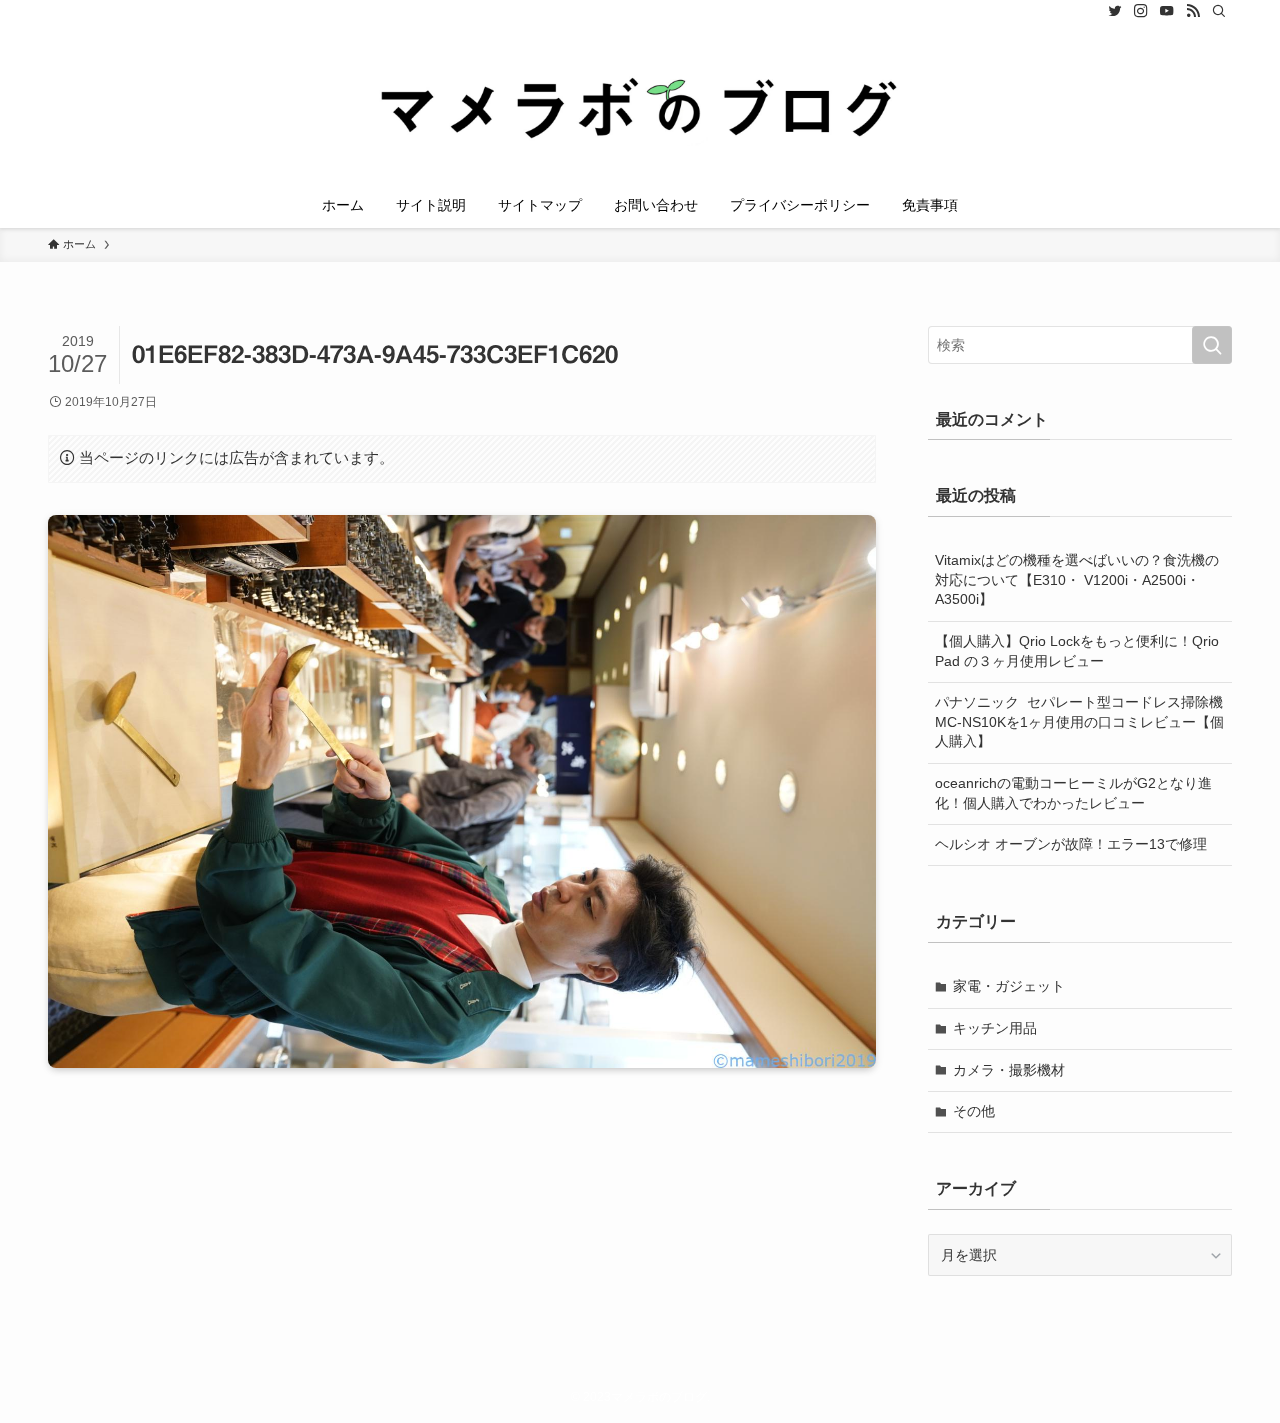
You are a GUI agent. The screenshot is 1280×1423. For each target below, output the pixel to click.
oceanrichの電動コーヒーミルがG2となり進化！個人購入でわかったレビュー (1073, 793)
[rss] (1193, 11)
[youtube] (1167, 11)
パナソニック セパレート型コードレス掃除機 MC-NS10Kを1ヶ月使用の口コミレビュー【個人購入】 (1083, 721)
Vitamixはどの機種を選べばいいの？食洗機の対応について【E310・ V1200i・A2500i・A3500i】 (1077, 579)
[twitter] (1115, 11)
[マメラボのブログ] (640, 106)
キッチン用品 (995, 1028)
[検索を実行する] (1212, 345)
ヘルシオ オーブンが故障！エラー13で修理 (1071, 844)
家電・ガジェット (1009, 986)
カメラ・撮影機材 (1009, 1070)
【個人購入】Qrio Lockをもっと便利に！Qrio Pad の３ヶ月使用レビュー (1077, 651)
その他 (974, 1111)
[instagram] (1141, 11)
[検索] (1219, 11)
